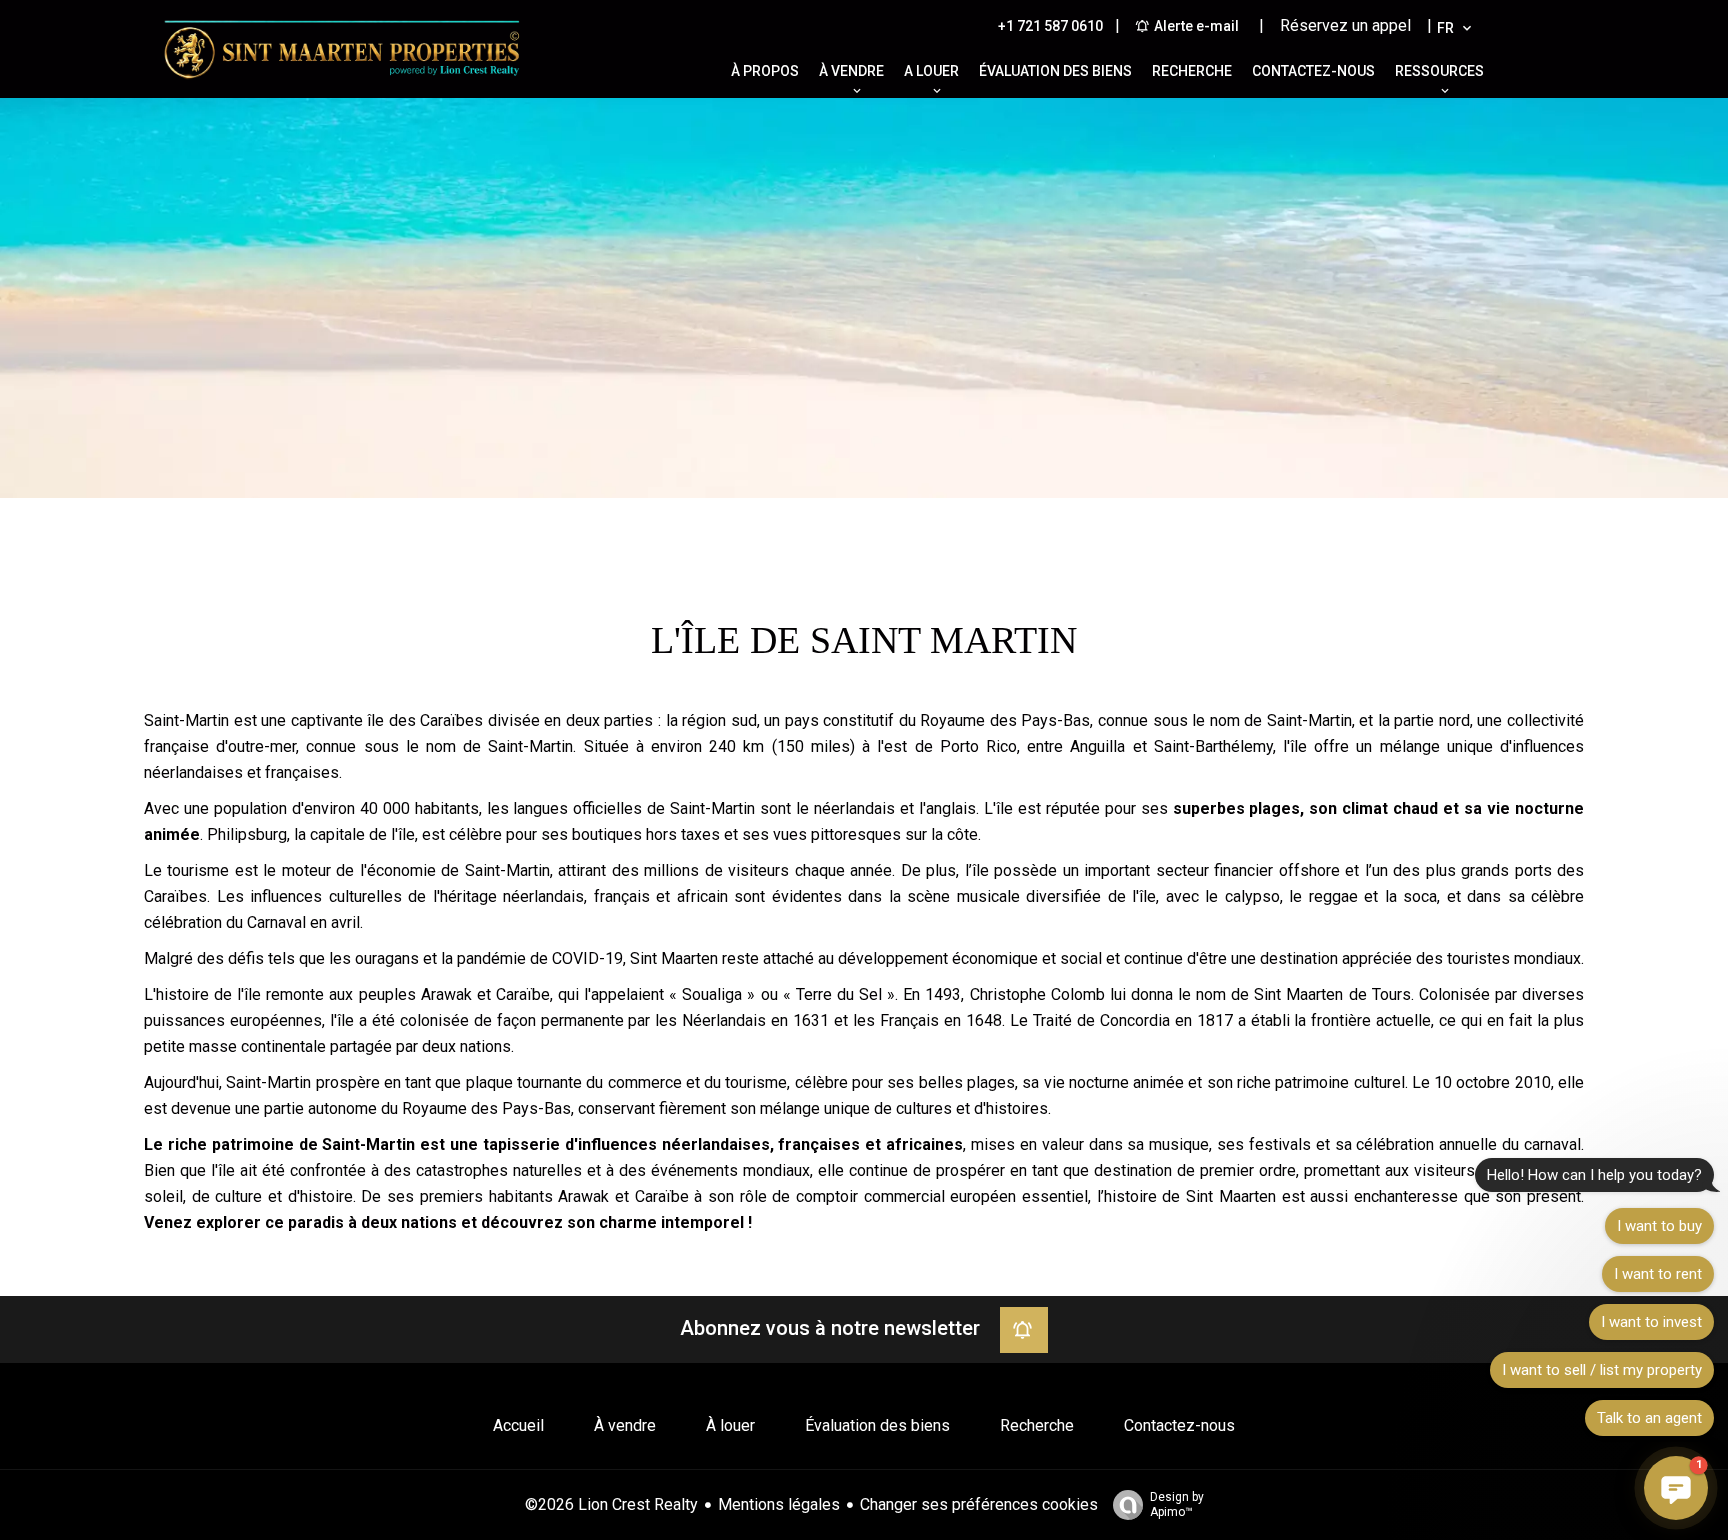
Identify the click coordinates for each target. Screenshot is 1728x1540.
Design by (1177, 1504)
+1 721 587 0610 (1050, 26)
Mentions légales (779, 1504)
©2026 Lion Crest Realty (611, 1504)
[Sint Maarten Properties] (342, 84)
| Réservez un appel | (1345, 25)
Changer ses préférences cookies (979, 1504)
